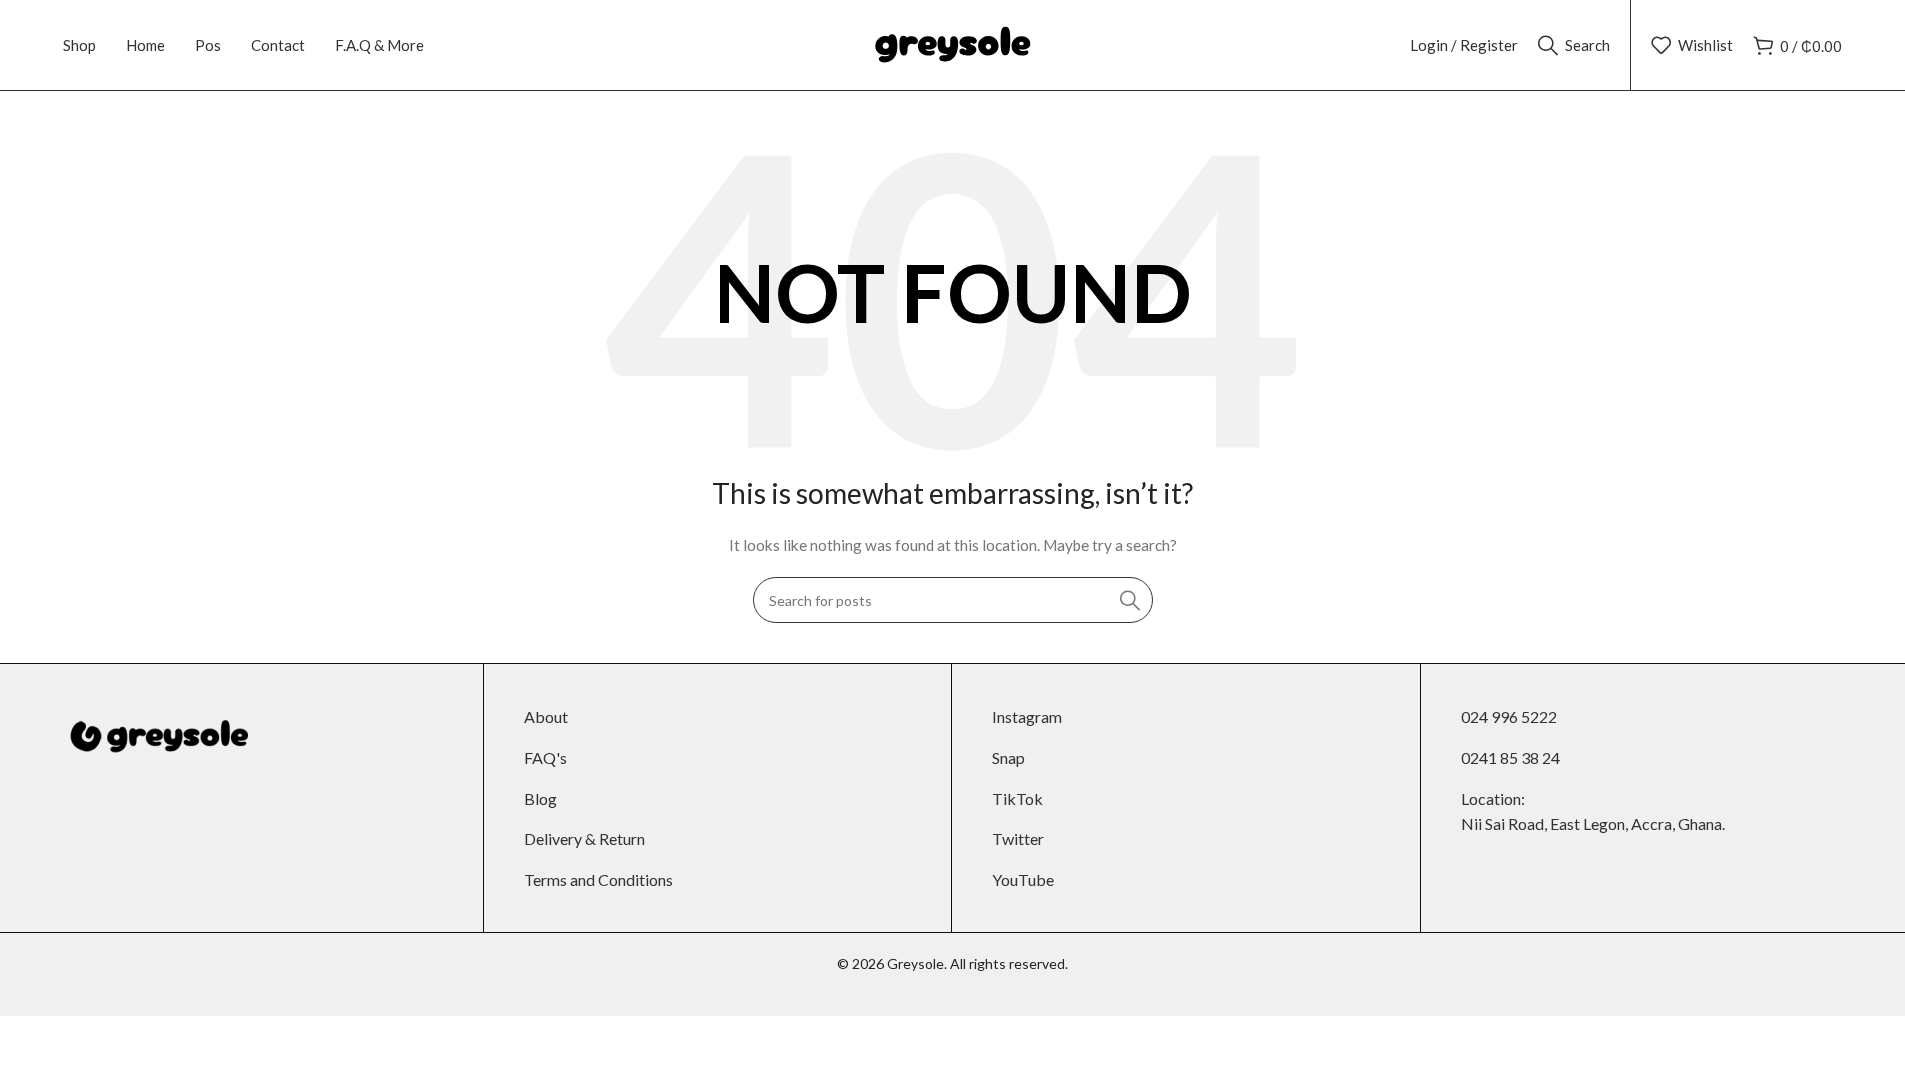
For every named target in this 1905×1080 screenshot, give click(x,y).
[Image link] (155, 735)
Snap (1008, 757)
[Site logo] (953, 43)
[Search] (1130, 600)
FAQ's (545, 757)
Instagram (1027, 716)
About (546, 716)
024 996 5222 (1509, 716)
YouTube (1023, 879)
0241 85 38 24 (1510, 757)
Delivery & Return (584, 838)
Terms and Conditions (598, 879)
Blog (540, 798)
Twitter (1018, 838)
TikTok (1017, 798)
